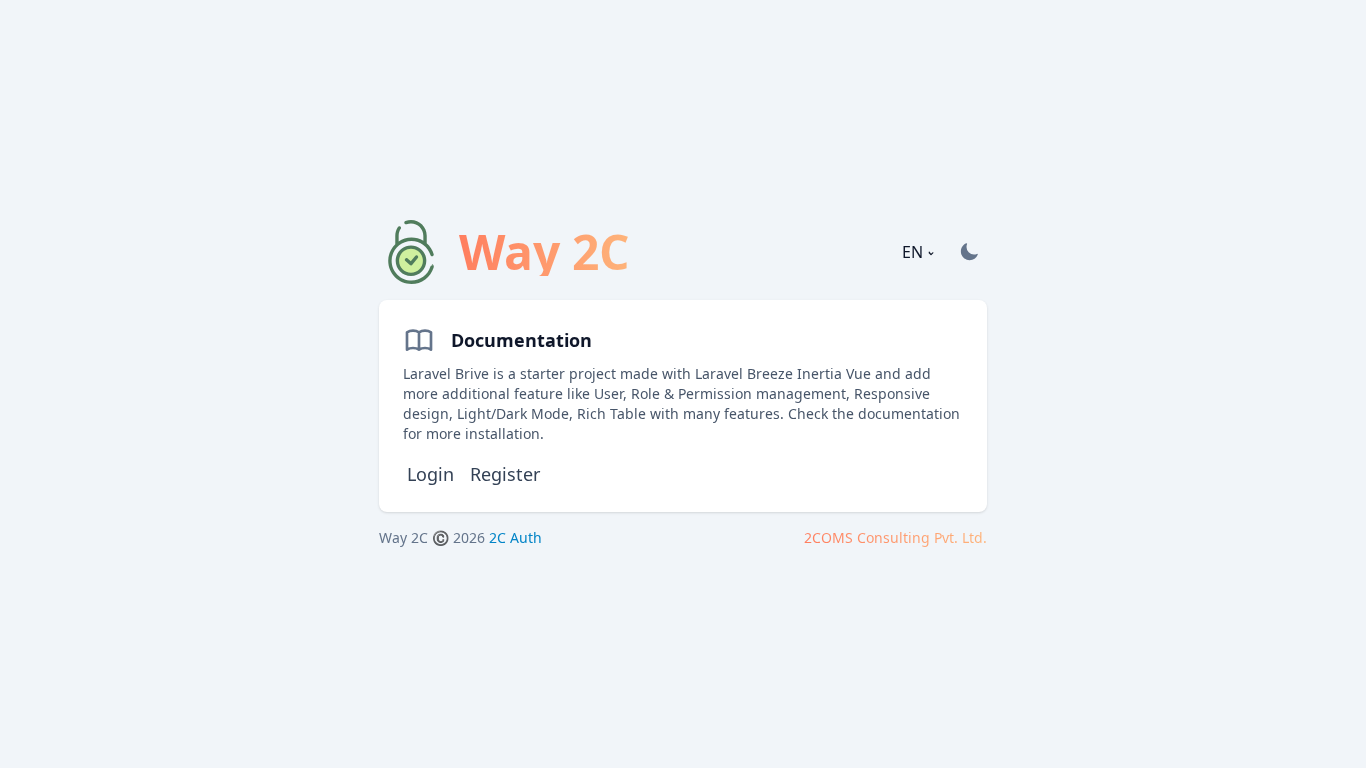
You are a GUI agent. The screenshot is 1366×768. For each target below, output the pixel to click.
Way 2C (403, 537)
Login (430, 474)
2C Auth (515, 537)
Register (505, 474)
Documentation (521, 340)
